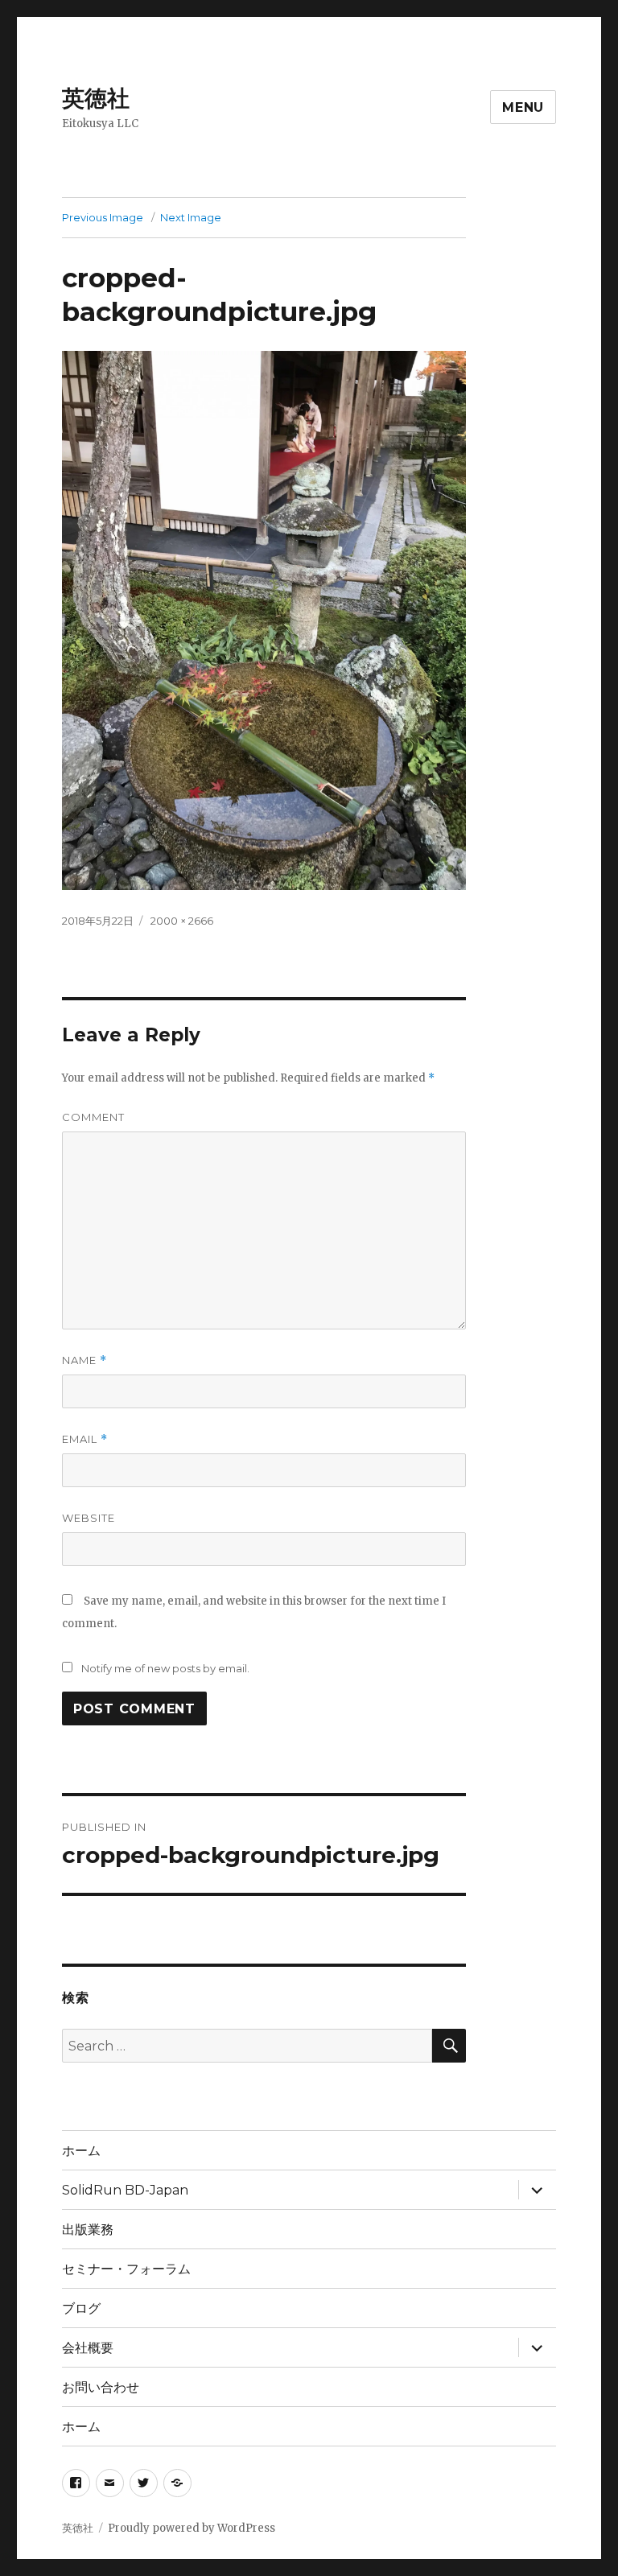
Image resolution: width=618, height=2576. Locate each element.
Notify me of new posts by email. (165, 1668)
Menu (523, 107)
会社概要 (88, 2348)
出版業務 (88, 2230)
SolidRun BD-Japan (125, 2190)
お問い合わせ (101, 2387)
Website (89, 1518)
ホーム (81, 2151)
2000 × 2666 (182, 921)
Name (84, 1360)
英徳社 (96, 98)
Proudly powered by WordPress (192, 2528)
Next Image (191, 217)
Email (85, 1439)
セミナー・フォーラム (126, 2269)
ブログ (81, 2308)
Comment (93, 1117)
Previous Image (103, 217)
